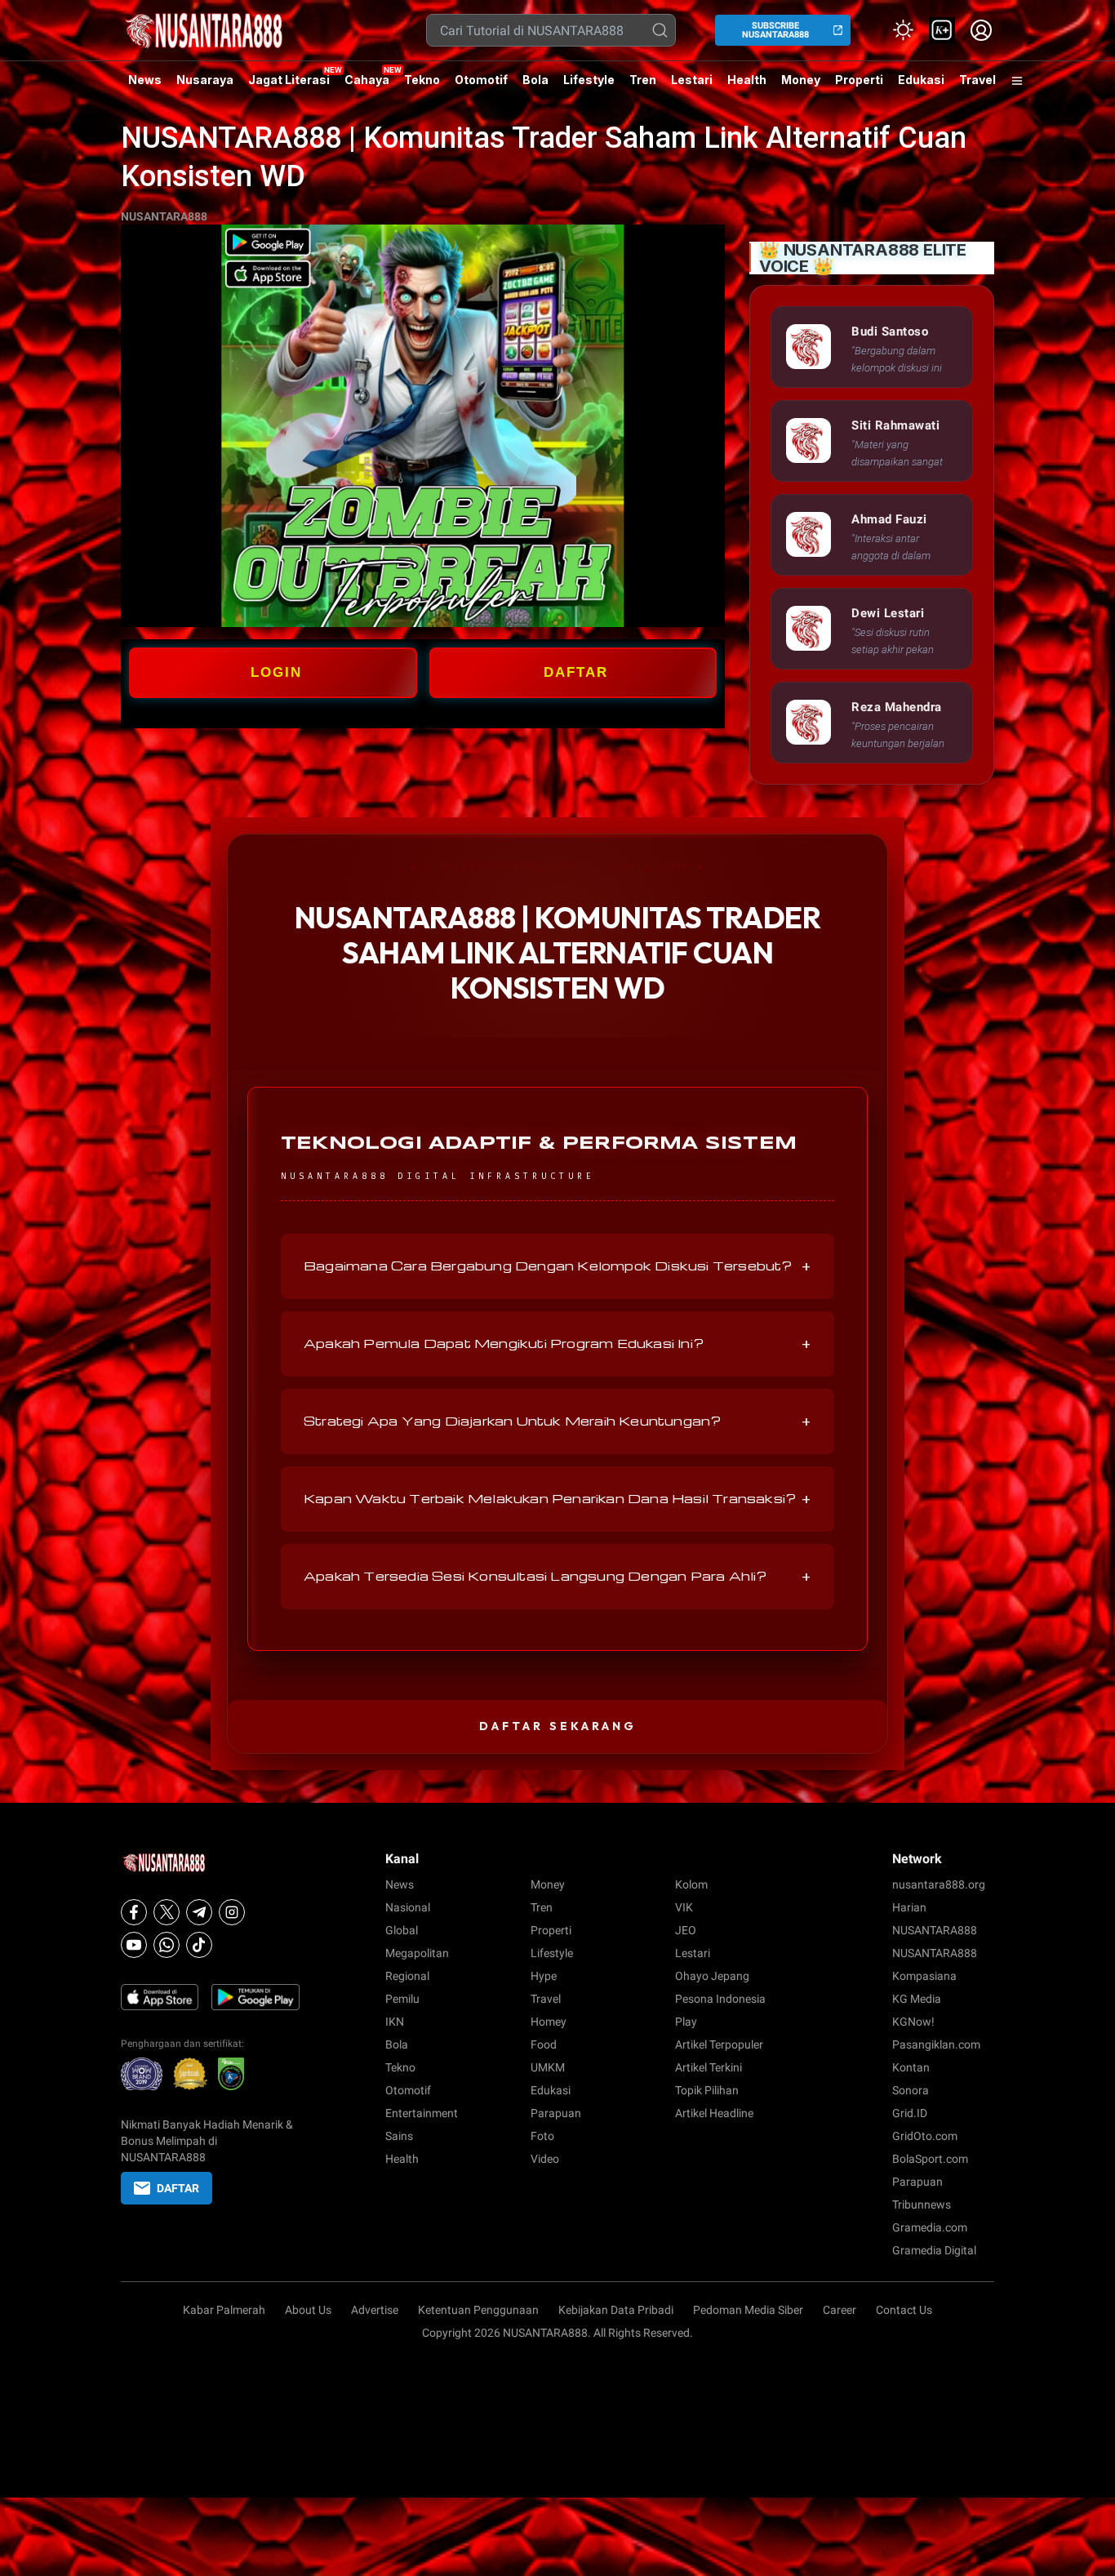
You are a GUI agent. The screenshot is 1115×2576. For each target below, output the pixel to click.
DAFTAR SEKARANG (558, 1726)
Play (686, 2022)
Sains (399, 2136)
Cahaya (367, 80)
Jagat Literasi (289, 80)
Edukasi (921, 80)
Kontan (911, 2067)
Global (402, 1930)
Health (747, 80)
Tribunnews (922, 2205)
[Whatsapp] (167, 1945)
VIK (684, 1907)
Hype (544, 1976)
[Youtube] (134, 1945)
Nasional (408, 1907)
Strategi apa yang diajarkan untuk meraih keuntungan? (557, 1421)
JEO (686, 1930)
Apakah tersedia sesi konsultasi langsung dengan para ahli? (557, 1577)
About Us (308, 2310)
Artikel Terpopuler (719, 2044)
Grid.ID (910, 2113)
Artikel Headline (714, 2113)
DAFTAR (576, 672)
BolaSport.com (930, 2159)
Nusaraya (205, 80)
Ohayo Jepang (712, 1976)
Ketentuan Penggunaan (478, 2310)
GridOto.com (925, 2136)
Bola (535, 80)
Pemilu (402, 1999)
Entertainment (422, 2113)
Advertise (375, 2310)
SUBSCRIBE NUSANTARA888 (775, 30)
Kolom (691, 1884)
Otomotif (481, 80)
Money (801, 80)
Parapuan (556, 2113)
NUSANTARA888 (164, 216)
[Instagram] (232, 1912)
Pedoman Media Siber (748, 2310)
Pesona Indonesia (720, 1999)
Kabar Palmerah (224, 2310)
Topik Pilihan (707, 2090)
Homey (549, 2022)
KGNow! (913, 2022)
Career (840, 2310)
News (145, 80)
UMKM (548, 2067)
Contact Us (904, 2310)
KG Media (917, 1999)
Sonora (911, 2090)
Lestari (692, 86)
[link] (942, 30)
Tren (643, 80)
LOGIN (276, 672)
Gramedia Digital (934, 2250)
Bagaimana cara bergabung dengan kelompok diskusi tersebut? (557, 1266)
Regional (407, 1976)
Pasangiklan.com (936, 2044)
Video (545, 2159)
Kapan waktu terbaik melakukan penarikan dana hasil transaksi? (557, 1499)
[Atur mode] (903, 30)
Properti (859, 80)
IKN (395, 2022)
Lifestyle (589, 80)
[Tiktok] (199, 1945)
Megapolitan (417, 1953)
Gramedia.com (930, 2227)
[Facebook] (134, 1912)
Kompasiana (924, 1976)
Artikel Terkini (709, 2067)
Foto (542, 2136)
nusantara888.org (939, 1884)
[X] (167, 1912)
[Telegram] (199, 1912)
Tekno (422, 80)
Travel (977, 80)
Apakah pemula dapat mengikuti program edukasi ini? (557, 1344)
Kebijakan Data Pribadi (616, 2310)
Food (544, 2044)
